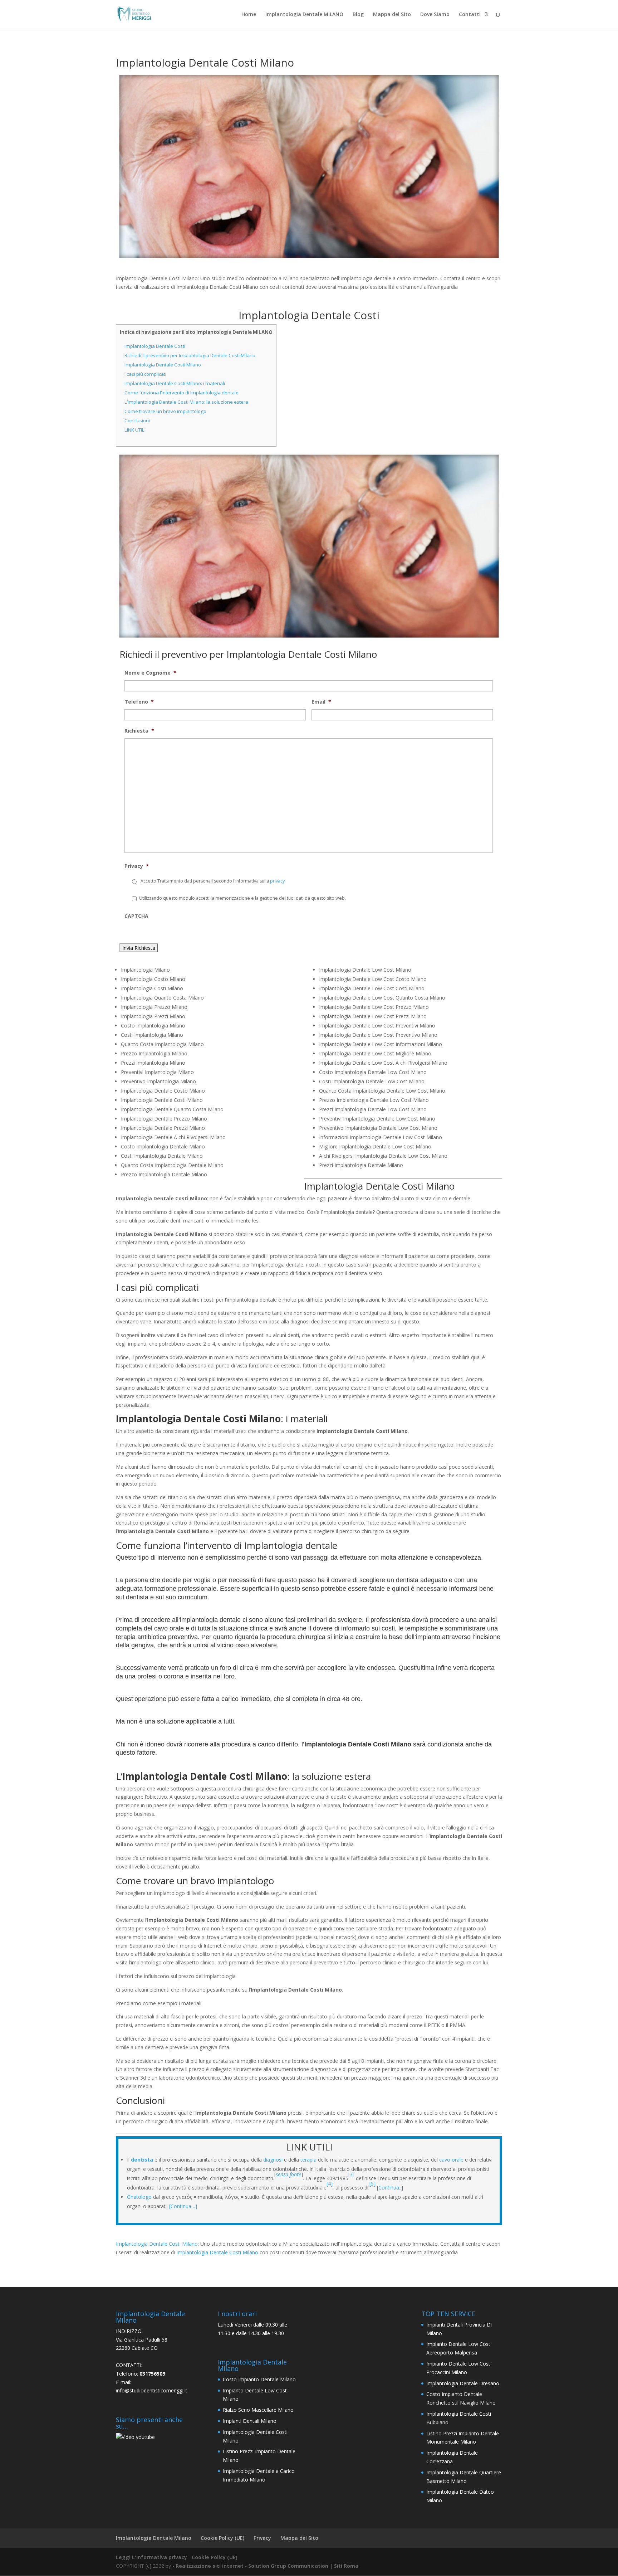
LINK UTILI (135, 430)
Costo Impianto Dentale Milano (259, 2379)
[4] (330, 2184)
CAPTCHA (136, 916)
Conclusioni (137, 421)
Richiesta (139, 731)
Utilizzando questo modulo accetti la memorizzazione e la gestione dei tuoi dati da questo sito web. (242, 898)
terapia (308, 2160)
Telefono (139, 702)
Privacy (137, 866)
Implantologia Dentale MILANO (304, 15)
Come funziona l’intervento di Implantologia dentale (182, 393)
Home (249, 15)
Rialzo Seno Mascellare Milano (258, 2410)
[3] (351, 2174)
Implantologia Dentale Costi (155, 346)
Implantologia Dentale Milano (154, 2538)
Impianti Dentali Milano (250, 2421)
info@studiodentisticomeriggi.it (152, 2390)
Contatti (470, 15)
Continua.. (390, 2188)
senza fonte (288, 2174)
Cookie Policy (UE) (222, 2538)
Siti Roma (346, 2566)
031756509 (152, 2374)
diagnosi (273, 2160)
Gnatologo (139, 2197)
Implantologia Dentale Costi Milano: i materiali (175, 383)
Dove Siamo (435, 15)
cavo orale (451, 2160)
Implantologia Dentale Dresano (463, 2383)
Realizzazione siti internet (210, 2566)
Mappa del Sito (392, 15)
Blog (358, 15)
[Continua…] (183, 2206)
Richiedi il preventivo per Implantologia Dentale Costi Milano (190, 355)
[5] (373, 2184)
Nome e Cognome (150, 673)
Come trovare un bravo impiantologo (165, 411)
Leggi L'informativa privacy (151, 2557)
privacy (277, 881)
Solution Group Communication (288, 2566)
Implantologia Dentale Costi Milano (163, 365)
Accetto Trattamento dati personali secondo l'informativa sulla (213, 881)
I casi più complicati (145, 374)
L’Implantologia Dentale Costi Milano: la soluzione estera (186, 402)
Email (321, 702)
